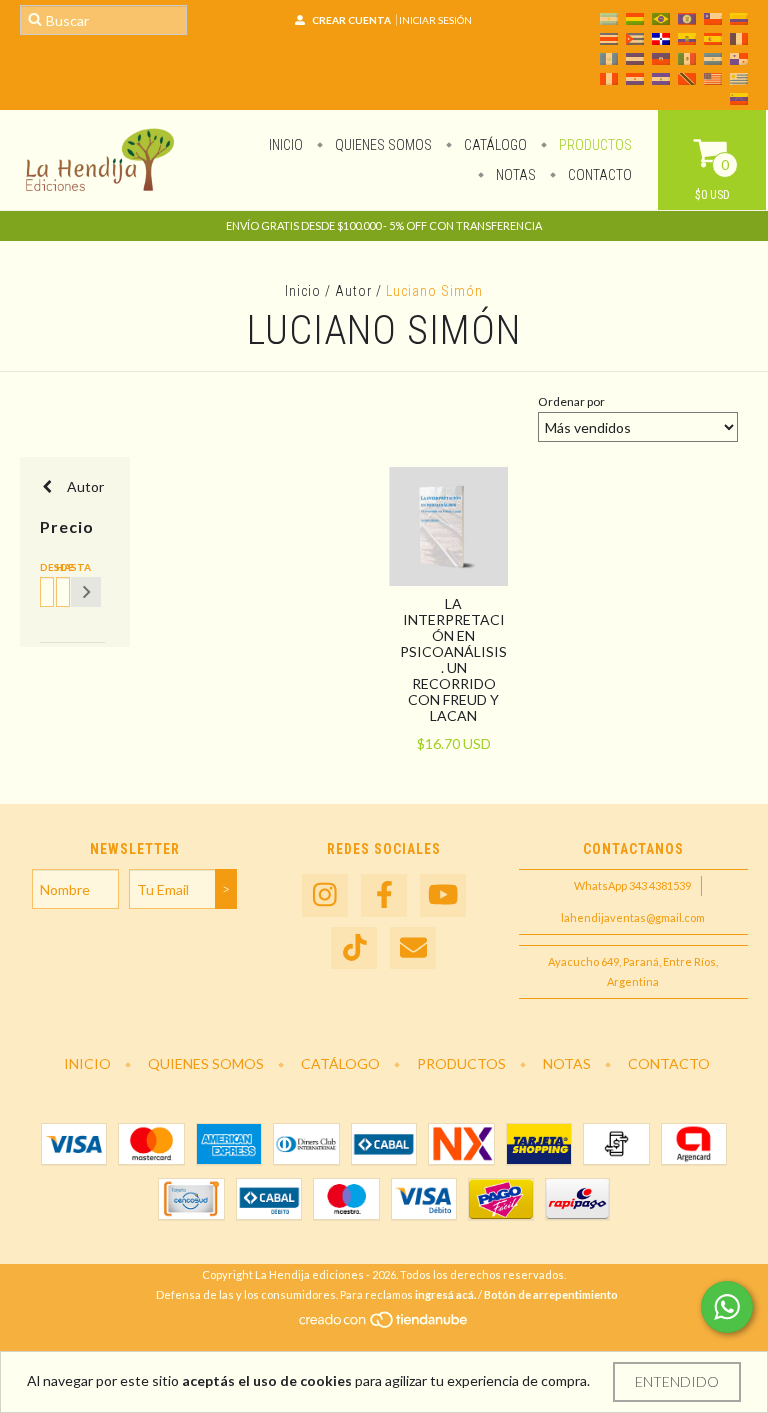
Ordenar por (571, 401)
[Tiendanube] (384, 1325)
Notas (514, 175)
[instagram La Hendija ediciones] (325, 895)
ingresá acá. (445, 1294)
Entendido (677, 1381)
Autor (353, 291)
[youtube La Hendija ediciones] (443, 895)
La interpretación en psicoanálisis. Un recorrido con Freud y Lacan (453, 659)
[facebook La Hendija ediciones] (384, 895)
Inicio (286, 145)
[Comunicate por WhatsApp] (727, 1307)
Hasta (60, 567)
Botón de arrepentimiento (551, 1294)
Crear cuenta (351, 20)
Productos (594, 145)
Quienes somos (382, 145)
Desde (44, 567)
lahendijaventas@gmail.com (633, 917)
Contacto (598, 175)
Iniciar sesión (435, 20)
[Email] (413, 948)
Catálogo (494, 145)
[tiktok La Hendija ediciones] (354, 948)
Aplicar (86, 592)
